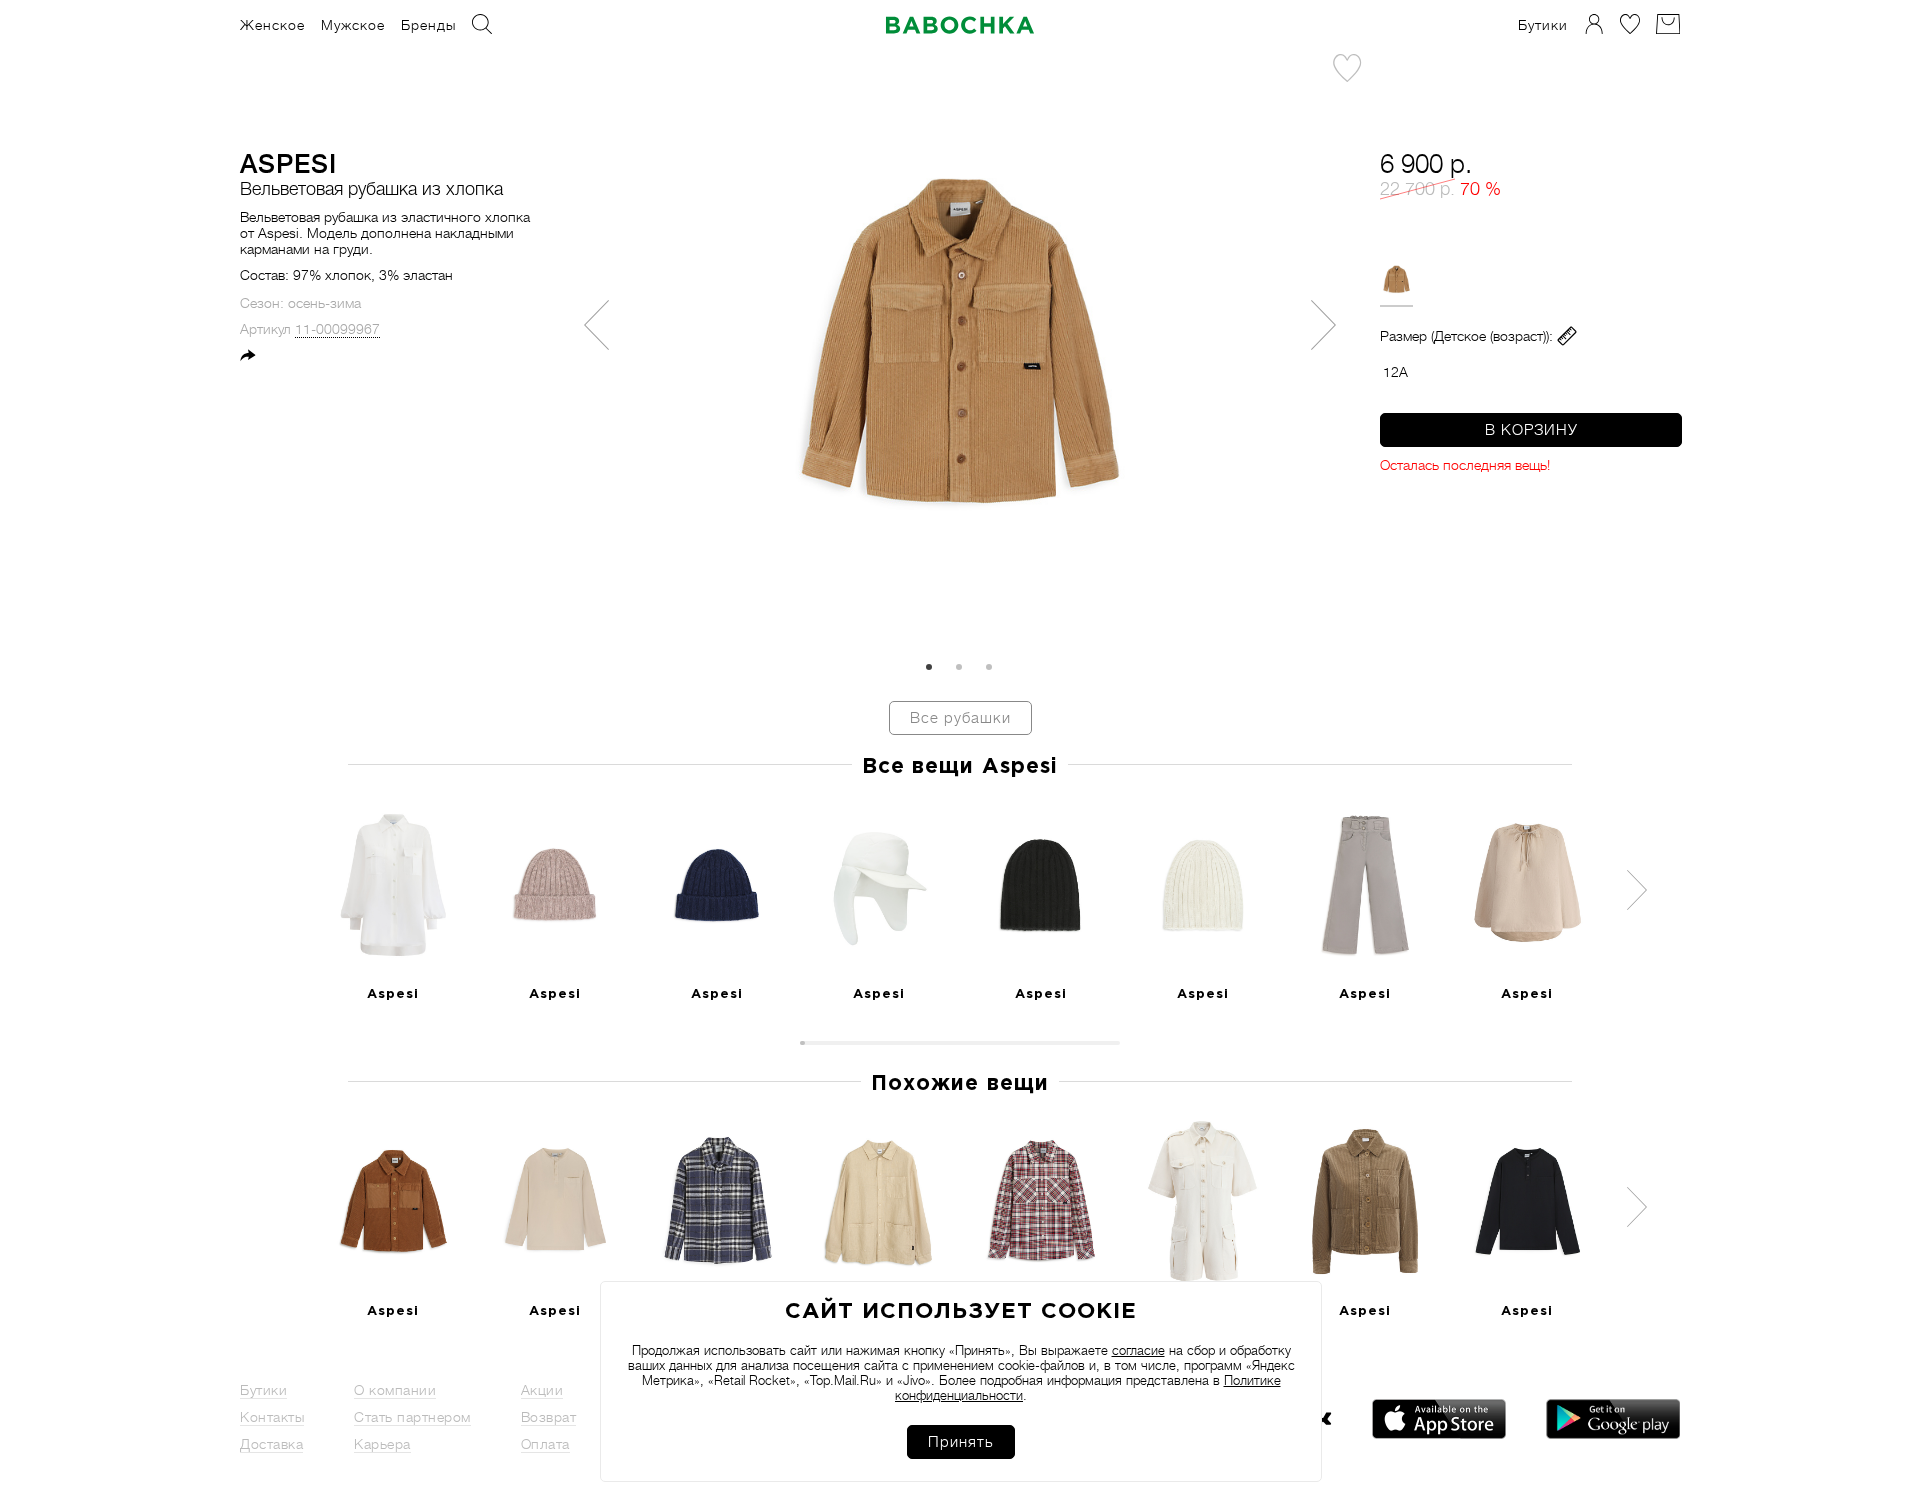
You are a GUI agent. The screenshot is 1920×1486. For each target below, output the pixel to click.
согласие (1138, 1350)
